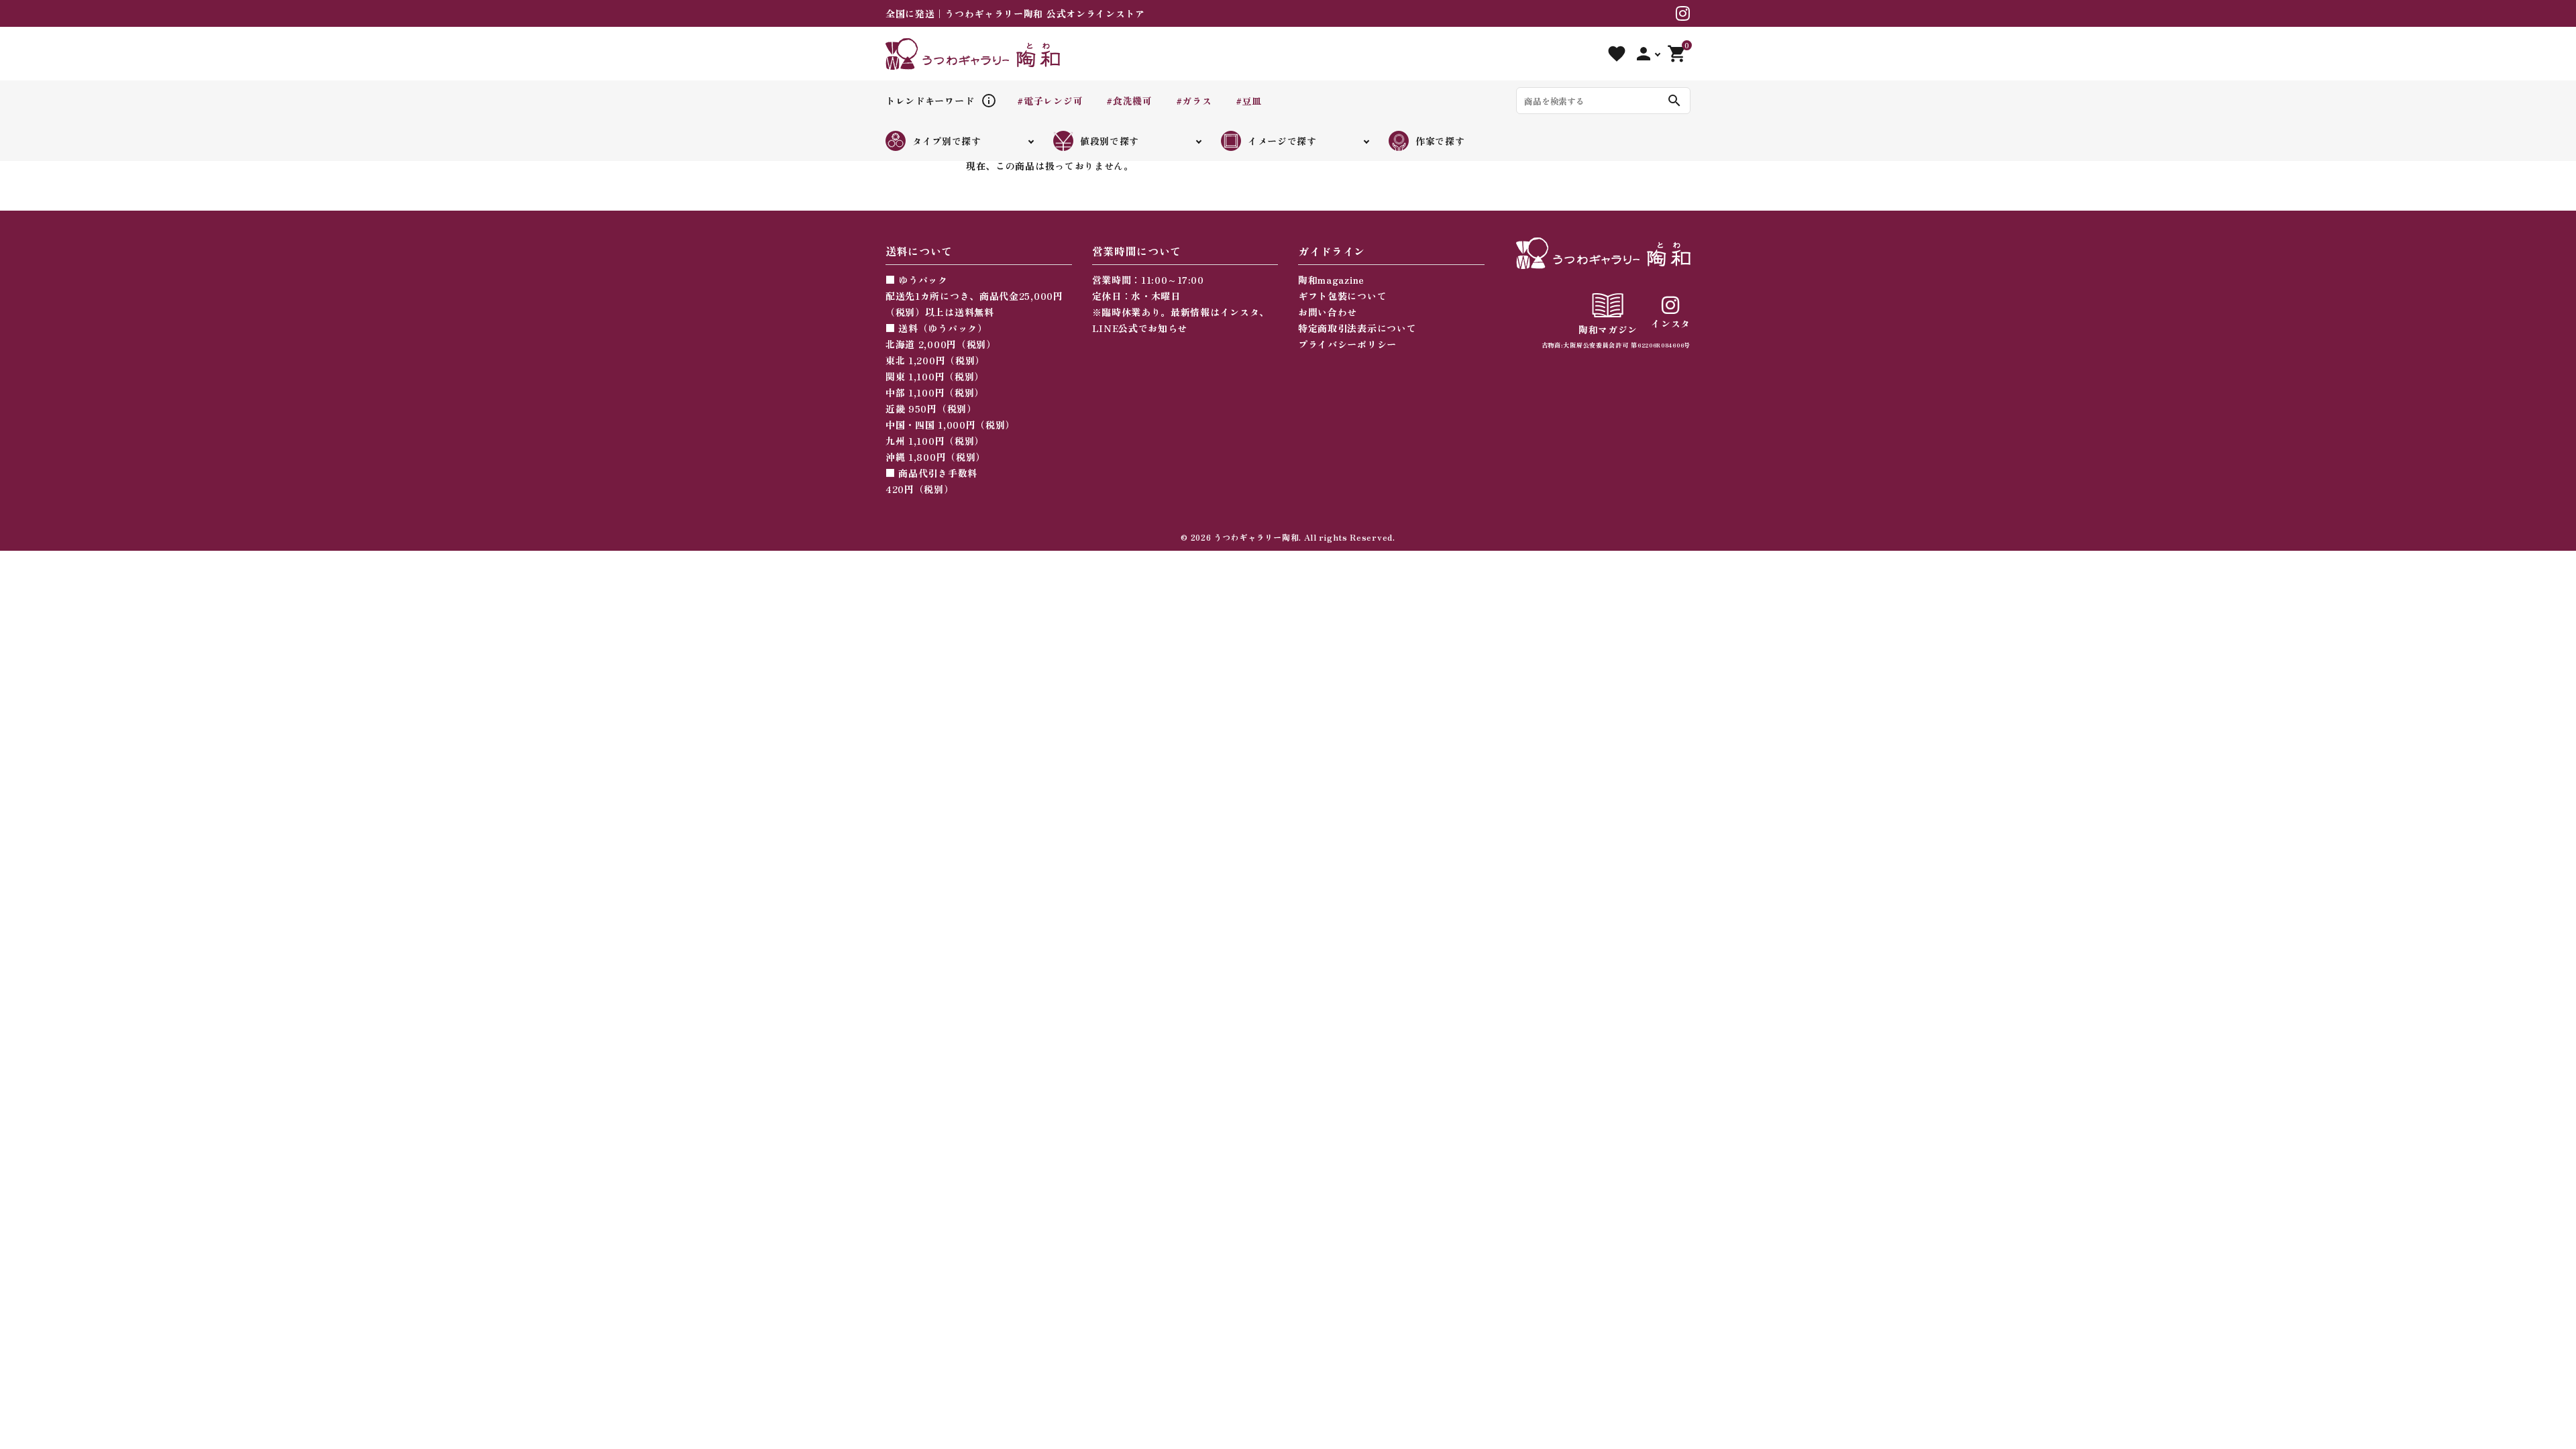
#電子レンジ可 (1050, 101)
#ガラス (1194, 101)
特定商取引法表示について (1357, 328)
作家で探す (1440, 141)
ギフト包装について (1342, 296)
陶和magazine (1331, 280)
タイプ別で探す (947, 141)
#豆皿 (1249, 101)
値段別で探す (1110, 141)
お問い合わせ (1328, 312)
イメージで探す (1282, 141)
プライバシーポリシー (1347, 344)
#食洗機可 (1129, 101)
